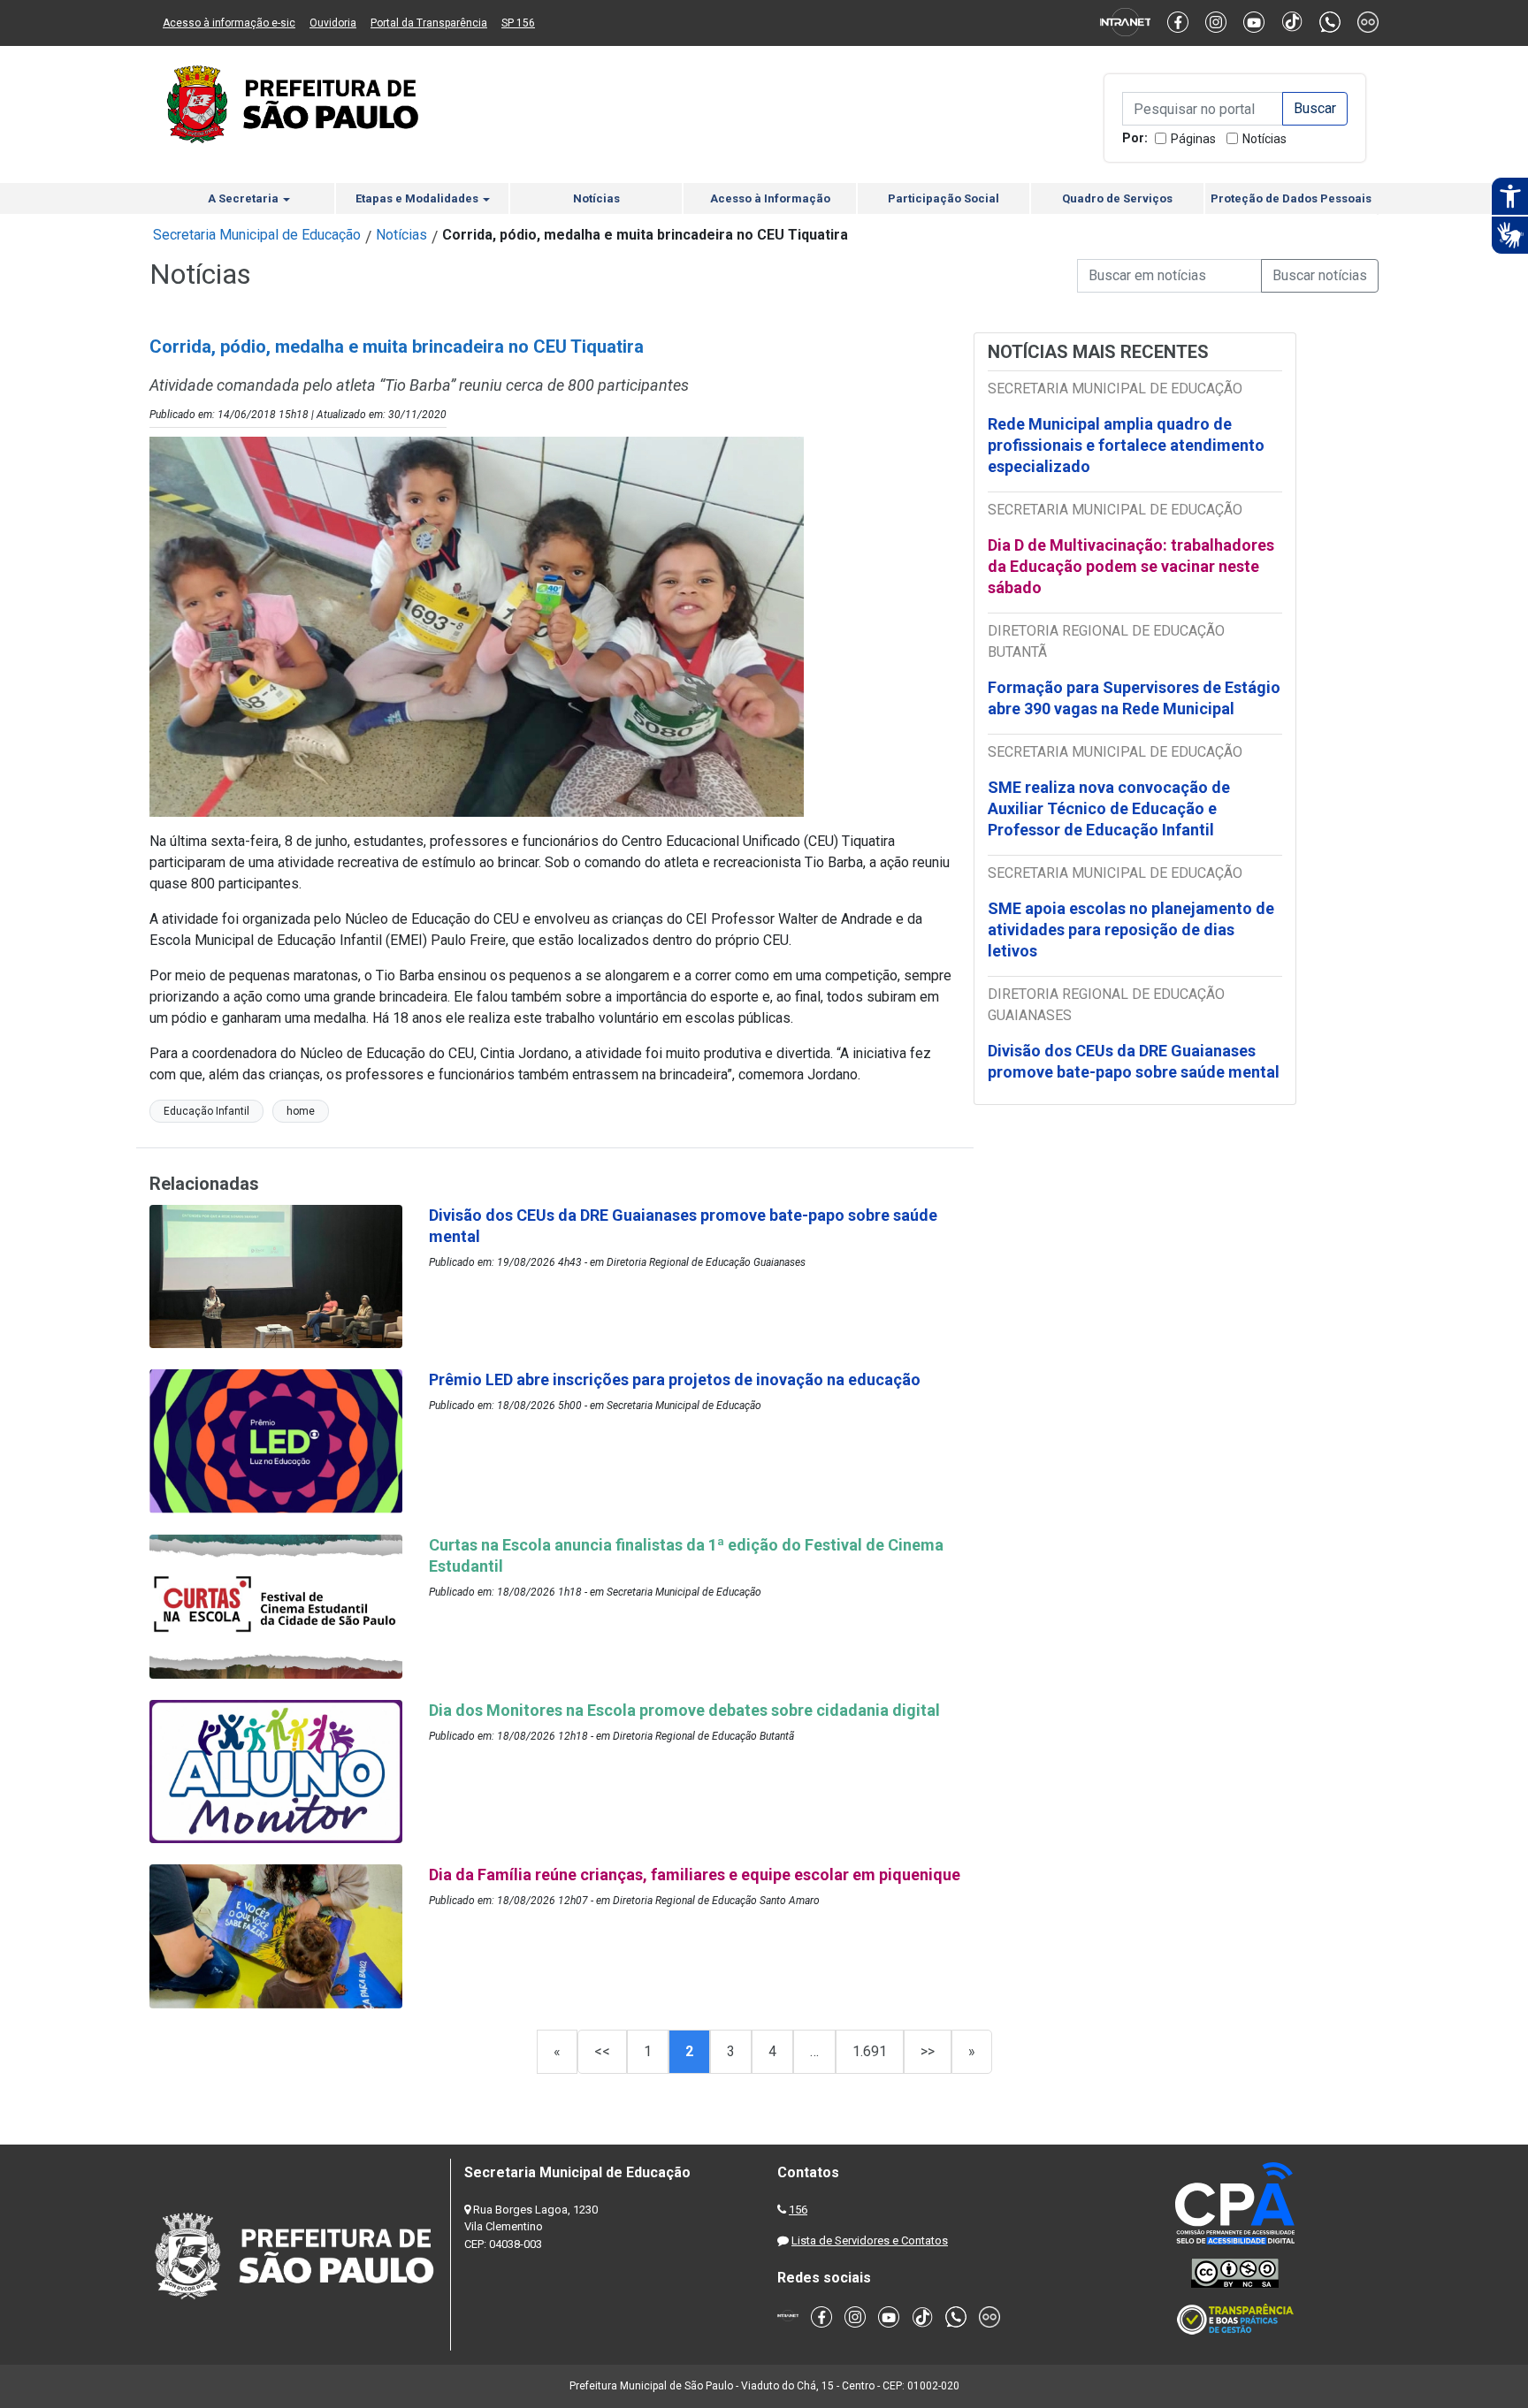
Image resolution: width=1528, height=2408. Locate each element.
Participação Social (944, 198)
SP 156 (518, 23)
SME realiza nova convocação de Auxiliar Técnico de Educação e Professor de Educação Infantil (1109, 808)
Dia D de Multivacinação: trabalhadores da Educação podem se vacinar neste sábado (1131, 566)
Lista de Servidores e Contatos (870, 2240)
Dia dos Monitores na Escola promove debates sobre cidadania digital (686, 1710)
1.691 (870, 2051)
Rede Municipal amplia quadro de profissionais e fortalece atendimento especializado (1126, 445)
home (301, 1111)
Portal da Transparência (429, 23)
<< (602, 2051)
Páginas (1193, 139)
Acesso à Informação (770, 198)
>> (928, 2051)
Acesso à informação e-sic (229, 23)
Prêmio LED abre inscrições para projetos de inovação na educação (676, 1379)
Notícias (1264, 139)
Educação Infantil (206, 1111)
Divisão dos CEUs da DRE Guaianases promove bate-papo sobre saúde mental (1134, 1061)
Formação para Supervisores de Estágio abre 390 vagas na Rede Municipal (1134, 698)
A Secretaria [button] (244, 198)
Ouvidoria (333, 23)
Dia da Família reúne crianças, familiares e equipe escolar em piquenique (695, 1875)
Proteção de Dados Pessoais (1291, 198)
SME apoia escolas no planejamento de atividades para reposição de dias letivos (1131, 930)
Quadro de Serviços (1117, 198)
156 (798, 2210)
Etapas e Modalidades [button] (418, 198)
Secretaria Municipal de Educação (257, 235)
